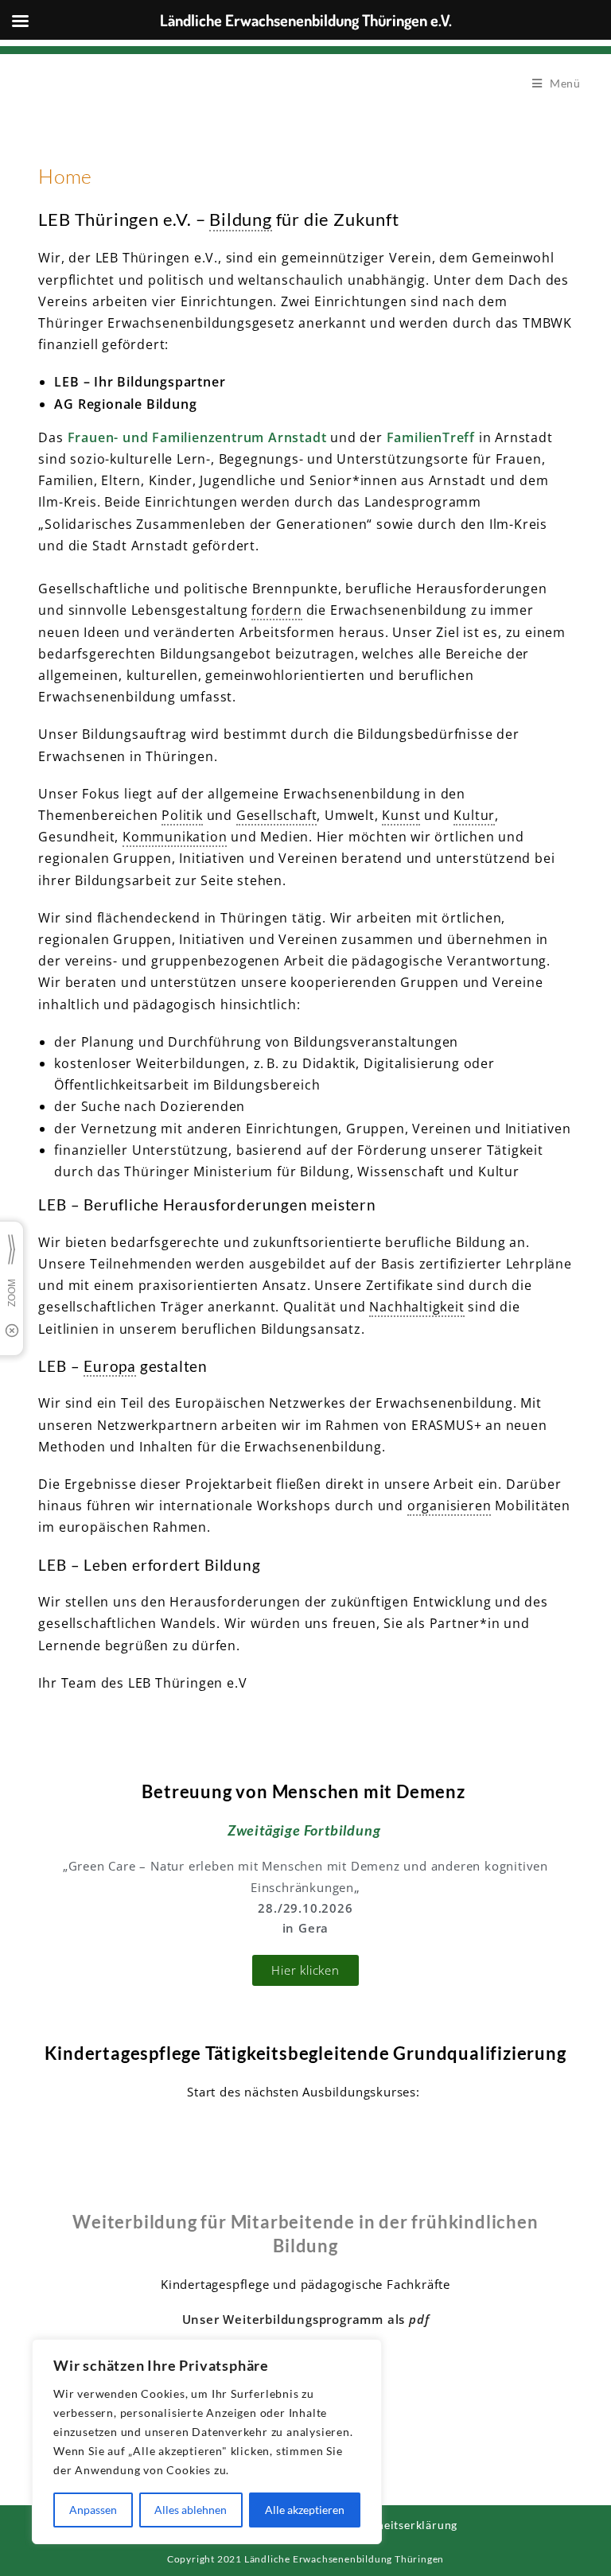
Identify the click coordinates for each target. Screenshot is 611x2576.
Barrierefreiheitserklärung (384, 2525)
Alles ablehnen (191, 2510)
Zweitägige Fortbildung (304, 1830)
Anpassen (93, 2510)
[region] (207, 2442)
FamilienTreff (431, 437)
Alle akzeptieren (305, 2510)
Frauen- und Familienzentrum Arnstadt (197, 437)
